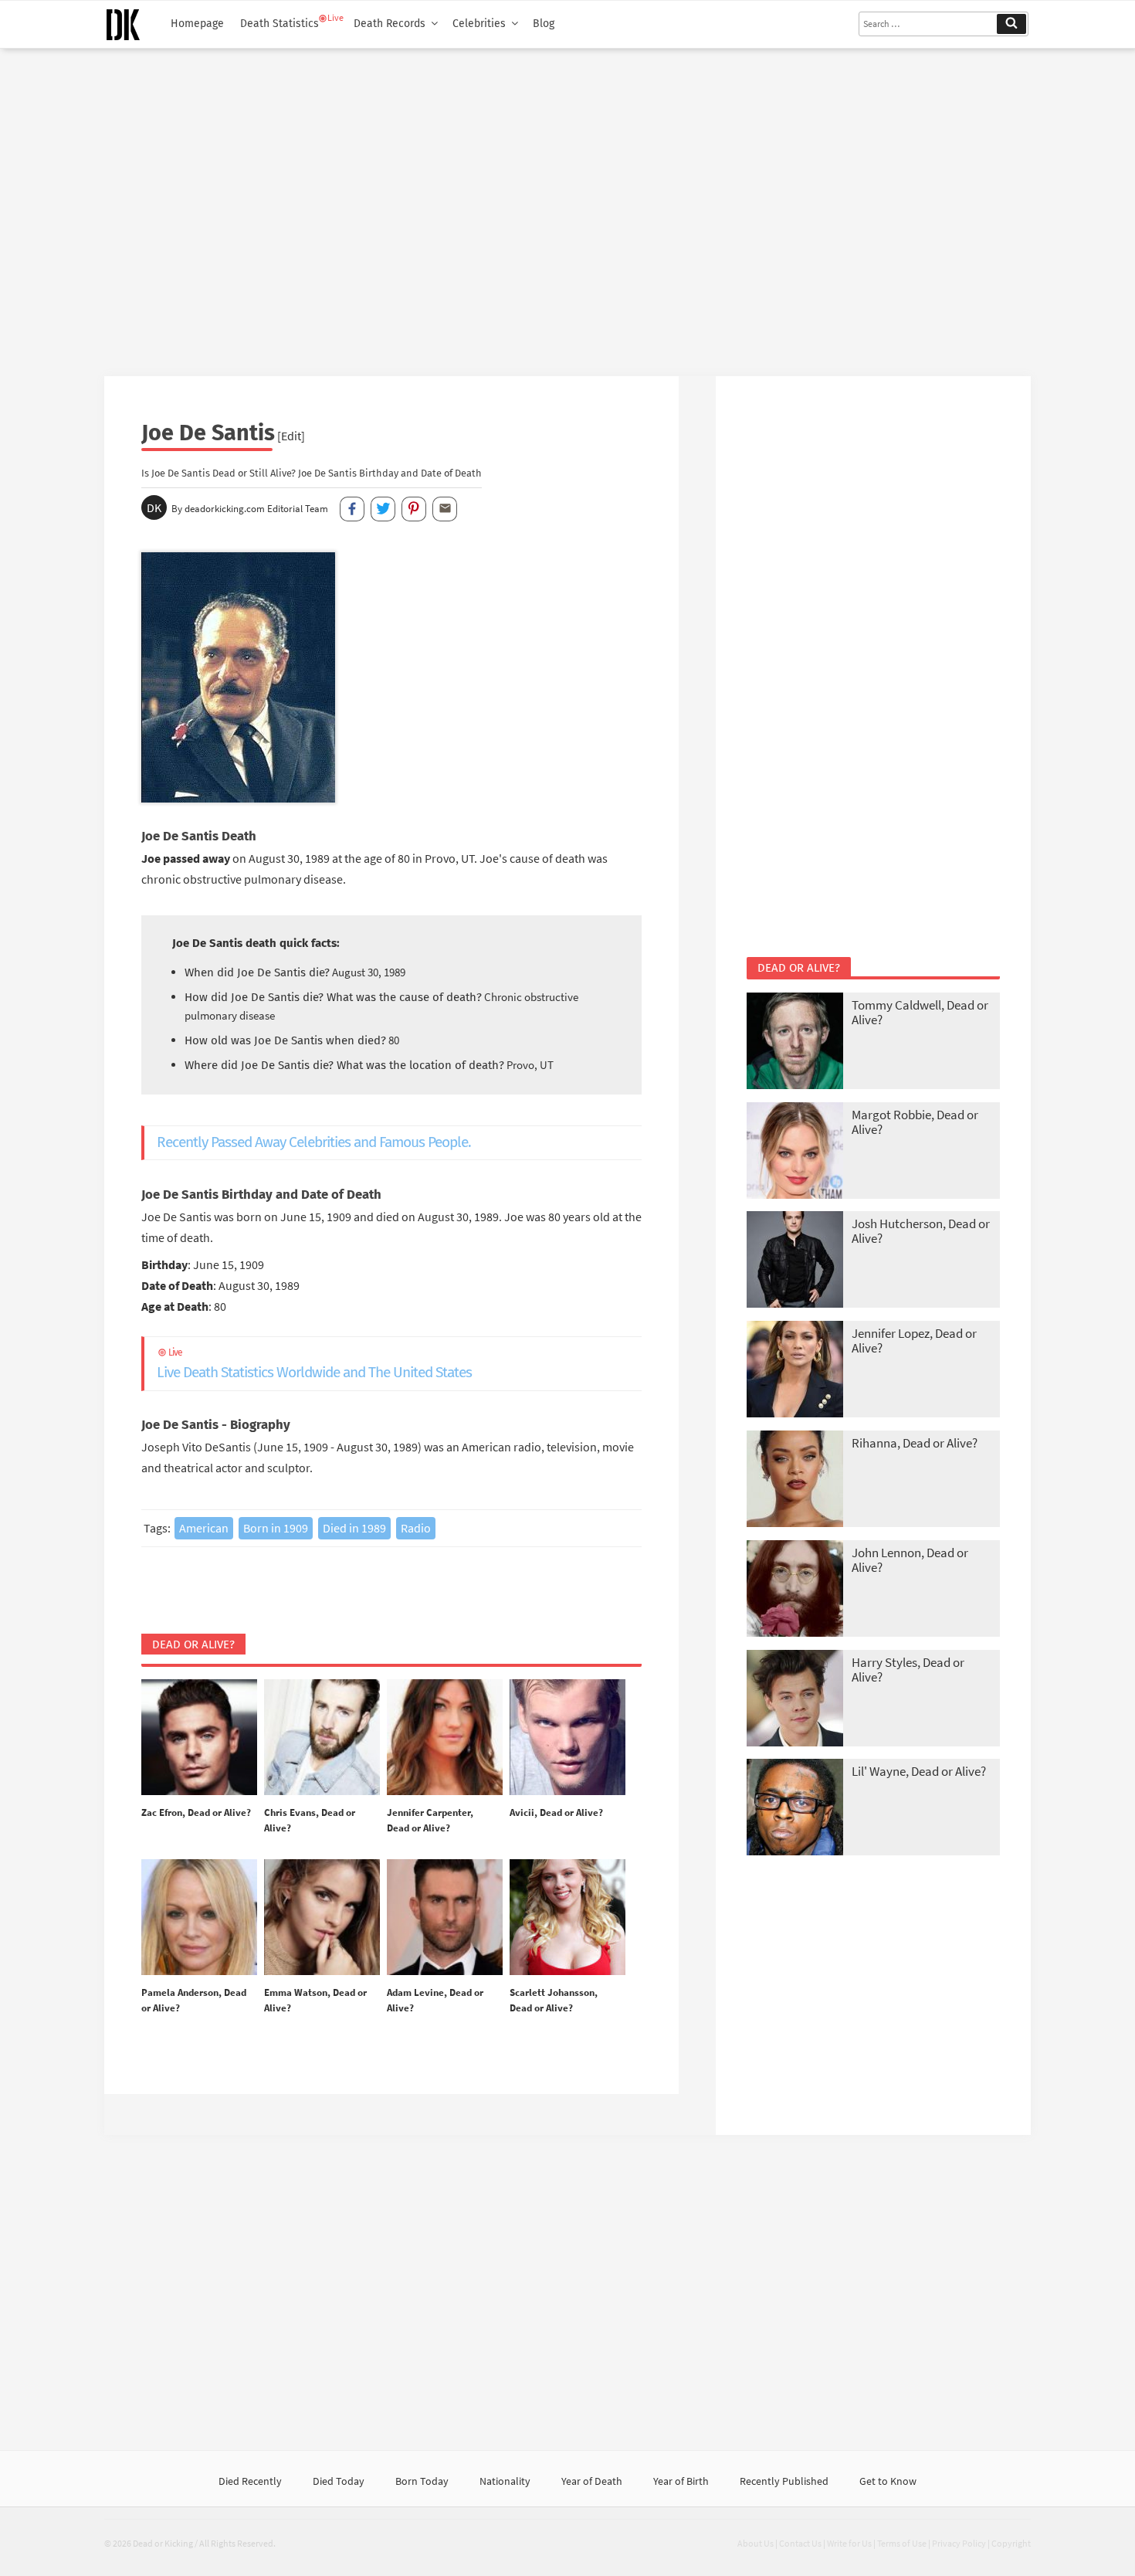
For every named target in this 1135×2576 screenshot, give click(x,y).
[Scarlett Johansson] (567, 1918)
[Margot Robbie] (795, 1152)
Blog (544, 24)
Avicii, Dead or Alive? (556, 1812)
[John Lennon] (795, 1590)
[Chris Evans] (322, 1738)
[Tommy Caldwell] (795, 1042)
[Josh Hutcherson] (795, 1261)
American (204, 1528)
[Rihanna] (795, 1480)
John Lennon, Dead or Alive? (910, 1560)
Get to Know (888, 2481)
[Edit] (291, 436)
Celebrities (479, 24)
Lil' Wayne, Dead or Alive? (919, 1771)
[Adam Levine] (445, 1918)
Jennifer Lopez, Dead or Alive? (914, 1341)
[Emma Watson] (322, 1918)
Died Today (339, 2481)
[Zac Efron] (199, 1738)
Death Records (390, 24)
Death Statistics (280, 24)
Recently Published (784, 2481)
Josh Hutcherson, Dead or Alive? (921, 1231)
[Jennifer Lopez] (795, 1371)
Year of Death (592, 2481)
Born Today (422, 2481)
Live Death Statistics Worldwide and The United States (314, 1364)
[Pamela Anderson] (199, 1918)
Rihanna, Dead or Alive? (915, 1443)
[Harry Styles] (795, 1700)
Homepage (197, 24)
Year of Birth (681, 2481)
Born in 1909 (276, 1528)
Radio (416, 1528)
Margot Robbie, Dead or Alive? (915, 1122)
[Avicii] (567, 1738)
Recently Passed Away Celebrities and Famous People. (314, 1142)
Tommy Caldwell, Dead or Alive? (920, 1012)
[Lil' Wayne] (795, 1809)
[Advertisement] (567, 206)
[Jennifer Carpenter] (445, 1738)
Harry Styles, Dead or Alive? (908, 1670)
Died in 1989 (354, 1528)
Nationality (505, 2481)
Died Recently (250, 2481)
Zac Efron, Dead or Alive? (196, 1812)
